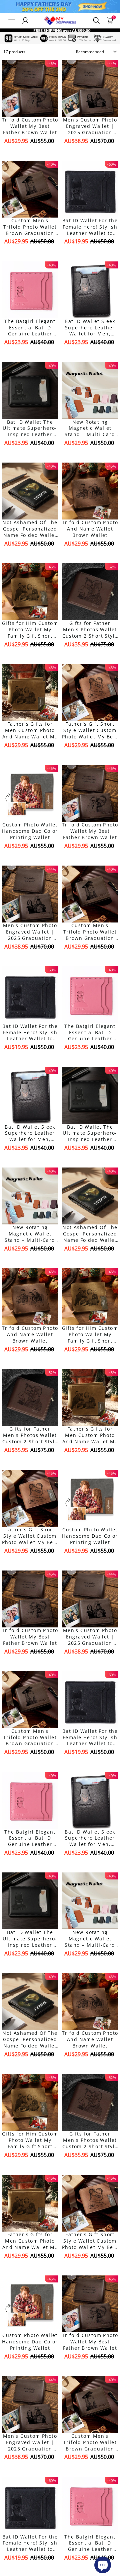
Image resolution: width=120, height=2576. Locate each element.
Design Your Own (30, 152)
